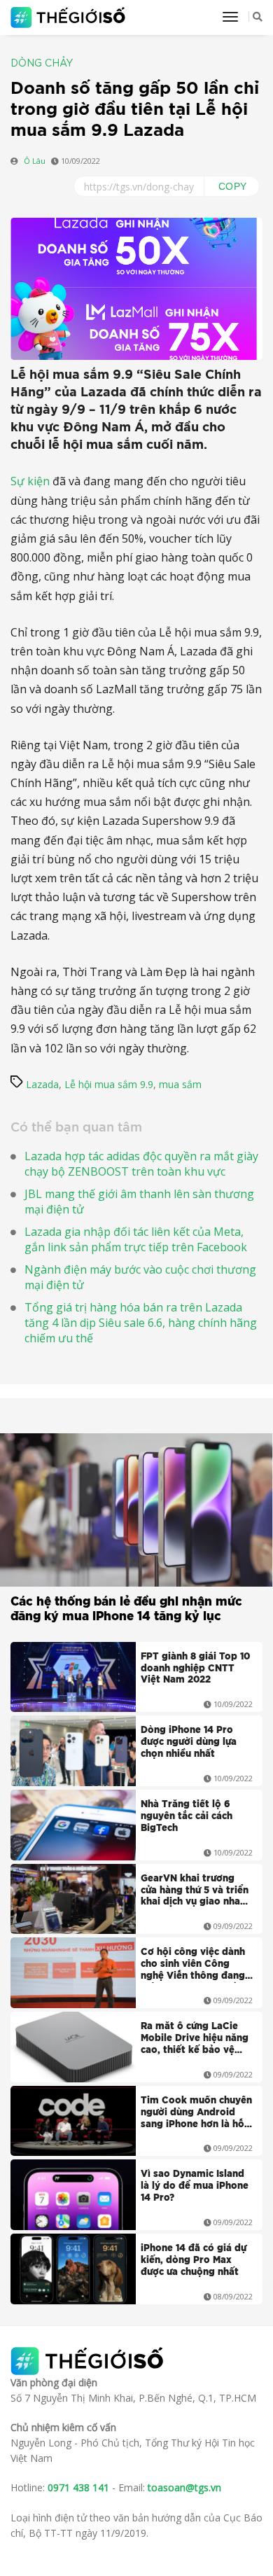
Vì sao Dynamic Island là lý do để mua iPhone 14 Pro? (195, 2186)
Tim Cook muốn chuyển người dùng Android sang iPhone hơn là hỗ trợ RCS (196, 2114)
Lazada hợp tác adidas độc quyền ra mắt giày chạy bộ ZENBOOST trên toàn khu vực (141, 1164)
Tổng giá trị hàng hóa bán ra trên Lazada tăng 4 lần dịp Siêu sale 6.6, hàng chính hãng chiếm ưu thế (141, 1323)
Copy (233, 186)
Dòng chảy (42, 64)
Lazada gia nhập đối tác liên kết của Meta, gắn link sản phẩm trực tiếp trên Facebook (136, 1239)
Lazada (42, 1084)
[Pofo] (70, 18)
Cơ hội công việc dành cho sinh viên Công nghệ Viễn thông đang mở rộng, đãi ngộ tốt (193, 1965)
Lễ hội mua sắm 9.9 (109, 1084)
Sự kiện (30, 481)
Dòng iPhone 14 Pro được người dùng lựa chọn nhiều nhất (189, 1742)
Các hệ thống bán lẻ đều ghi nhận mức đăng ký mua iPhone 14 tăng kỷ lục (126, 1609)
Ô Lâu (35, 161)
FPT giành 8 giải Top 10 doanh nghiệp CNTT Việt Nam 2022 (195, 1669)
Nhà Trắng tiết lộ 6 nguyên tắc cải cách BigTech (187, 1817)
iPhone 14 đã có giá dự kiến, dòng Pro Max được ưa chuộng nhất (194, 2261)
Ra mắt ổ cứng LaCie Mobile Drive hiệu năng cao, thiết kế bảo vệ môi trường (195, 2040)
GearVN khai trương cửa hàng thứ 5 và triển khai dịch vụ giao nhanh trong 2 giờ (196, 1892)
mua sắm (180, 1084)
